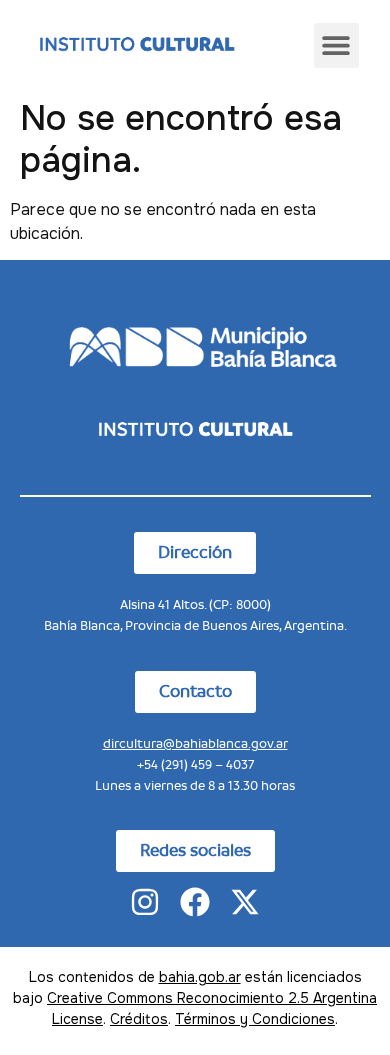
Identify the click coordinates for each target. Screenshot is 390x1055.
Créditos (139, 1019)
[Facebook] (195, 902)
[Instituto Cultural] (136, 45)
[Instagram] (145, 902)
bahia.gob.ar (200, 977)
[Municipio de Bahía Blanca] (195, 345)
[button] (336, 45)
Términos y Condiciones (255, 1019)
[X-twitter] (245, 902)
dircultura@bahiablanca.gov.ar (195, 743)
